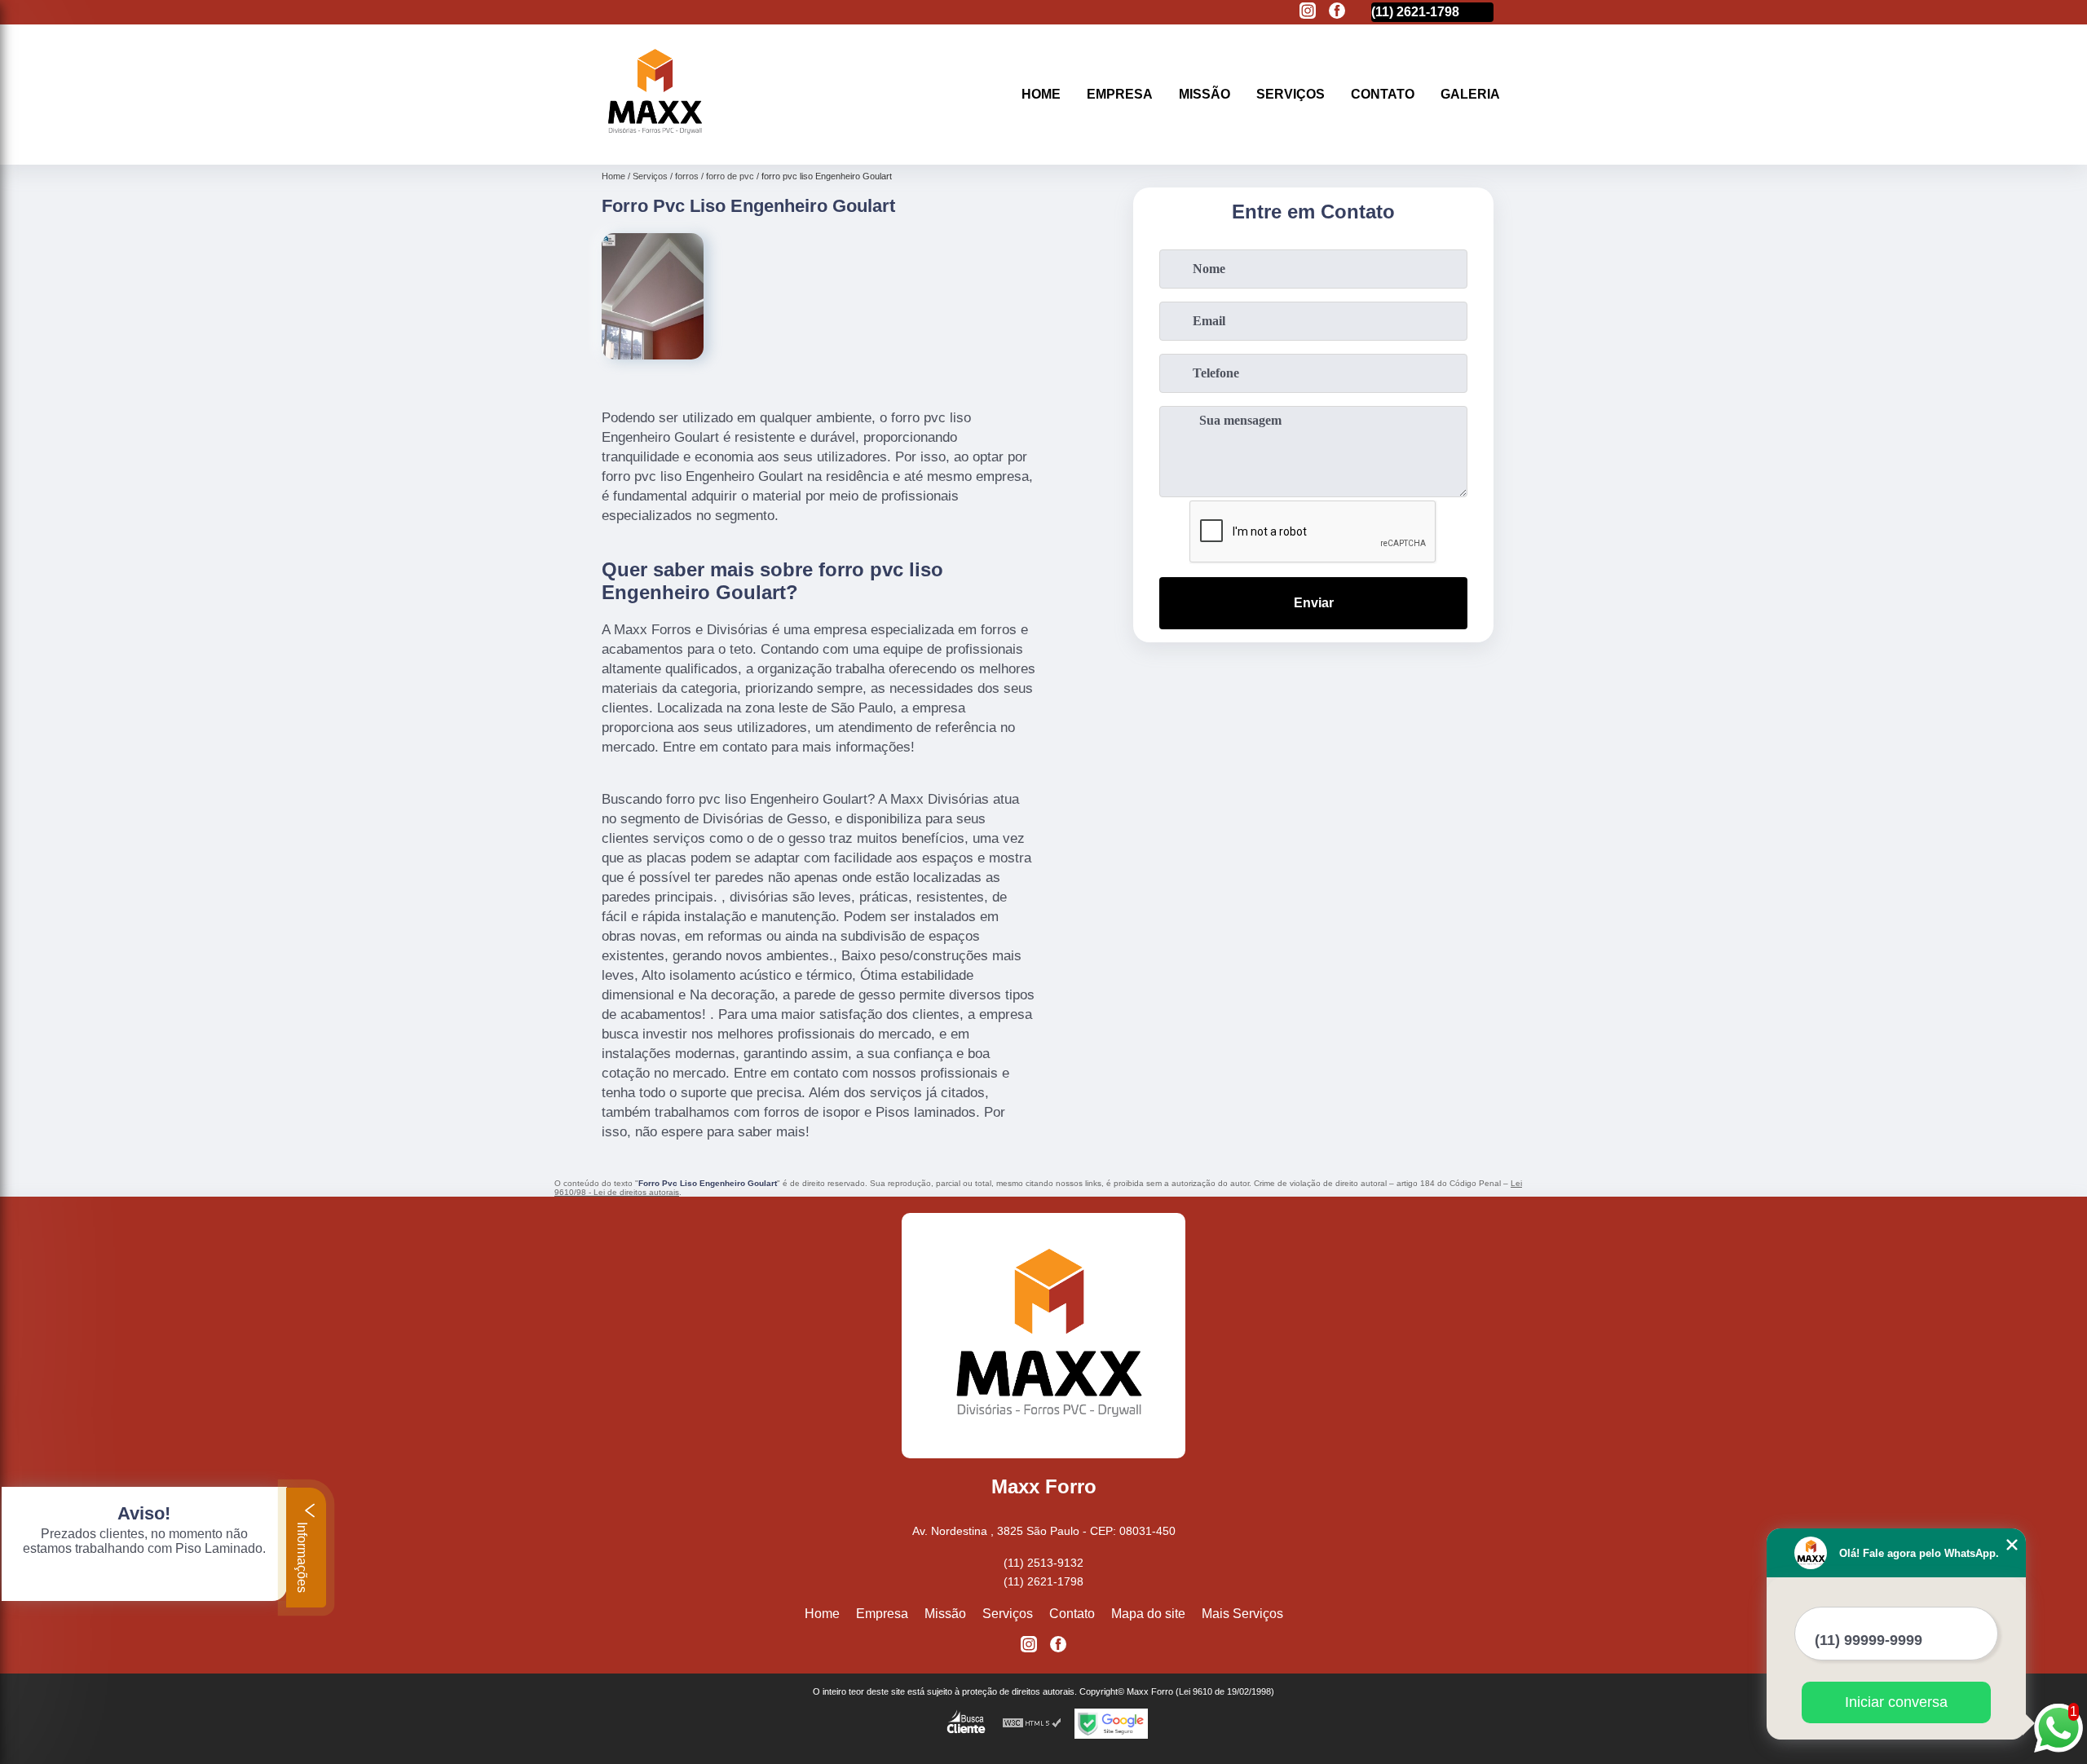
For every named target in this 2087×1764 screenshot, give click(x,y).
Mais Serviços (1242, 1614)
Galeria (1470, 94)
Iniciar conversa (1896, 1702)
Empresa (1120, 94)
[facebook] (1337, 12)
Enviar (1314, 603)
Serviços (1291, 94)
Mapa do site (1148, 1614)
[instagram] (1308, 12)
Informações (302, 1556)
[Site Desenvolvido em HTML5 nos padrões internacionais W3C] (1032, 1724)
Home (1041, 94)
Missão (1205, 94)
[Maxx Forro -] (652, 144)
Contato (1383, 94)
